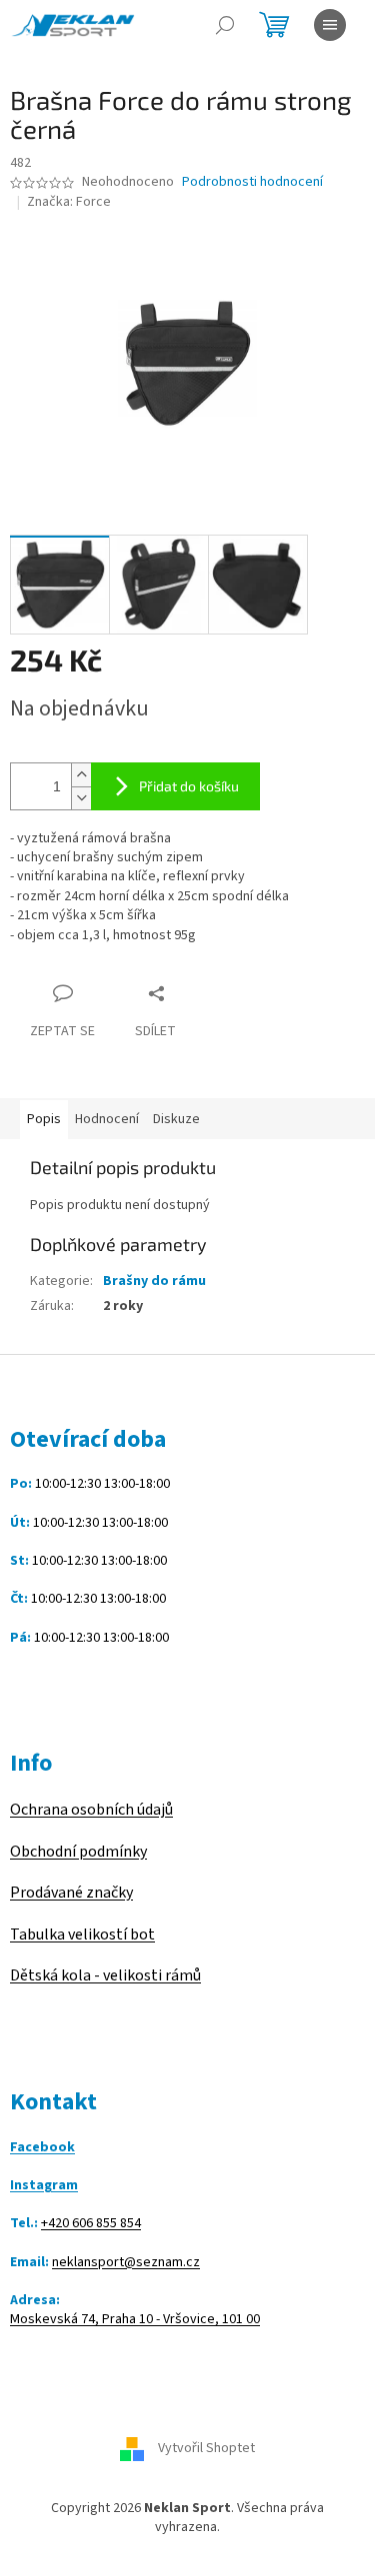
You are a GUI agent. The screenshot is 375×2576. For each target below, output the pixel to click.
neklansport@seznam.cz (126, 2263)
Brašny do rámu (154, 1281)
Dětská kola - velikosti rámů (105, 1975)
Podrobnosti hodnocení (252, 182)
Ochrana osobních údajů (91, 1810)
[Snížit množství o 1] (81, 798)
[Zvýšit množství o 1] (81, 775)
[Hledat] (225, 25)
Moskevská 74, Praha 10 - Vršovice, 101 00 (135, 2320)
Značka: (69, 202)
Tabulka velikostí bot (82, 1934)
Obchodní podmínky (78, 1852)
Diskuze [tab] (176, 1119)
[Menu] (330, 25)
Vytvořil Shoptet (206, 2448)
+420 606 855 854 (91, 2224)
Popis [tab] (44, 1119)
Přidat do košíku (189, 786)
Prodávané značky (71, 1893)
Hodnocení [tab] (107, 1119)
